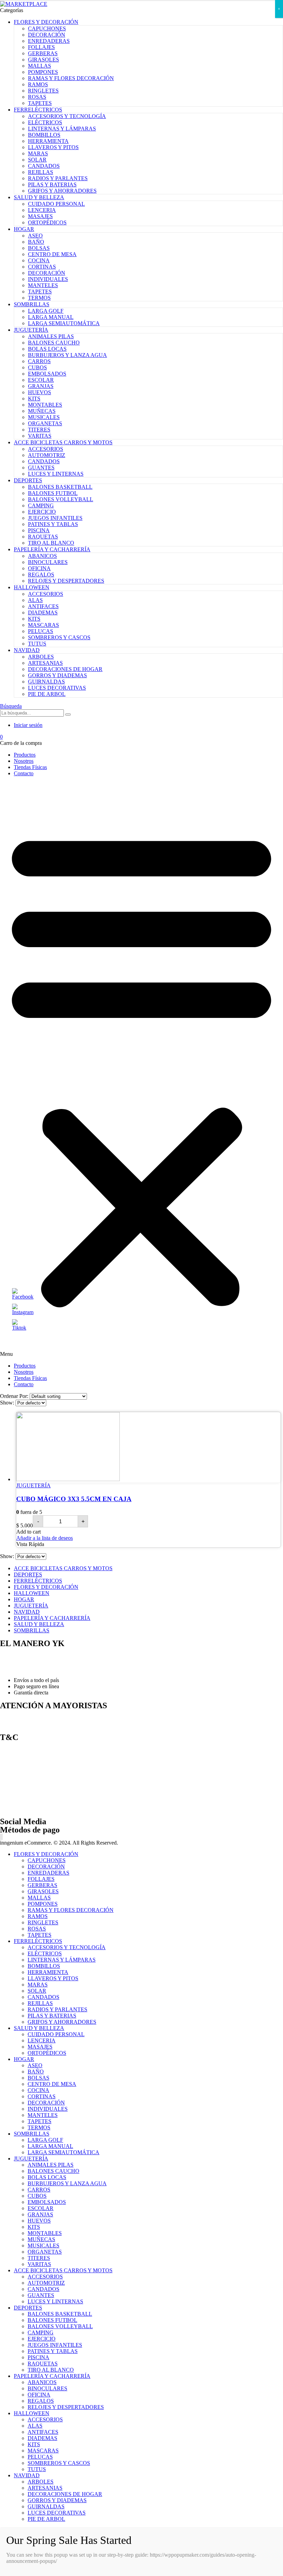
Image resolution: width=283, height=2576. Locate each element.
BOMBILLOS (44, 135)
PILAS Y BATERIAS (52, 184)
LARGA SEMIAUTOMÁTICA (64, 323)
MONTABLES (45, 405)
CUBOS (37, 367)
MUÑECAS (42, 411)
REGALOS (41, 575)
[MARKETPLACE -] (24, 4)
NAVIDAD (27, 650)
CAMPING (41, 506)
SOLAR (37, 160)
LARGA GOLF (46, 311)
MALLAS (40, 66)
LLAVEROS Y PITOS (53, 147)
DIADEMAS (43, 613)
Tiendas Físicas (30, 767)
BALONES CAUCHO (54, 343)
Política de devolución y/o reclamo (38, 1773)
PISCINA (39, 530)
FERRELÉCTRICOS (38, 110)
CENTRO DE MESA (52, 254)
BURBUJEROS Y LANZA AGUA (67, 355)
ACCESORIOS (46, 449)
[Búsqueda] (68, 715)
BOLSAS (39, 248)
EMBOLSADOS (47, 374)
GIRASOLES (43, 60)
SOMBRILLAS (32, 304)
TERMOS (39, 298)
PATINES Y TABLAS (53, 524)
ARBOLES (41, 657)
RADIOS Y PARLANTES (58, 178)
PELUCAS (41, 631)
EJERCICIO (42, 512)
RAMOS (38, 84)
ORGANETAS (45, 423)
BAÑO (36, 242)
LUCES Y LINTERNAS (56, 474)
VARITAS (40, 436)
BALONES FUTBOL (53, 493)
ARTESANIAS (45, 663)
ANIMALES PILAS (51, 336)
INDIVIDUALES (48, 279)
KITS (34, 398)
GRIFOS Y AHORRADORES (62, 191)
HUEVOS (40, 392)
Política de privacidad (23, 1809)
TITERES (39, 430)
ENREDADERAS (49, 41)
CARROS (39, 361)
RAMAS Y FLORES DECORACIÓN (71, 78)
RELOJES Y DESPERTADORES (66, 581)
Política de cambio (20, 1762)
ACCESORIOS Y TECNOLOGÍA (67, 116)
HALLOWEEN (32, 587)
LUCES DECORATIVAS (57, 688)
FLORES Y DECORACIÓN (46, 22)
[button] (141, 1070)
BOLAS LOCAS (47, 349)
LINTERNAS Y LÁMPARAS (62, 129)
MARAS (38, 153)
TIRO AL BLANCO (51, 543)
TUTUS (37, 644)
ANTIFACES (43, 606)
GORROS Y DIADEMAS (57, 675)
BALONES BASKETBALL (60, 487)
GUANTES (41, 468)
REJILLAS (41, 172)
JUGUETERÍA (31, 330)
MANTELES (43, 285)
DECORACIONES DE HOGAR (65, 669)
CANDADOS (44, 166)
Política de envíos (19, 1750)
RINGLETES (43, 91)
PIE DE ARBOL (47, 694)
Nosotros (24, 761)
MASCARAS (43, 625)
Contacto (24, 773)
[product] (148, 1447)
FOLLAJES (41, 47)
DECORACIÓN (47, 35)
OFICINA (39, 568)
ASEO (35, 236)
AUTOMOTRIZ (47, 455)
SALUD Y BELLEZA (39, 197)
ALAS (35, 600)
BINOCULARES (48, 562)
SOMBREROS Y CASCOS (59, 637)
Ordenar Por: (15, 1396)
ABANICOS (42, 556)
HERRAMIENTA (48, 141)
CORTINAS (42, 267)
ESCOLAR (41, 380)
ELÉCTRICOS (45, 122)
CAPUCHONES (47, 28)
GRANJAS (41, 386)
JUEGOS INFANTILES (55, 518)
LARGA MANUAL (51, 317)
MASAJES (40, 216)
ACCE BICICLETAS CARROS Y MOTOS (63, 442)
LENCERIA (42, 210)
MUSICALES (44, 417)
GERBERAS (43, 53)
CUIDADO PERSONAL (56, 204)
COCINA (39, 260)
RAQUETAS (43, 537)
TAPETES (40, 103)
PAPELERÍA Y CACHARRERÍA (52, 549)
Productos (25, 755)
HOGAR (24, 229)
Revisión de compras (23, 1797)
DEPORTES (28, 480)
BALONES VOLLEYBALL (61, 499)
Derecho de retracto (21, 1785)
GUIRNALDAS (46, 682)
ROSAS (37, 97)
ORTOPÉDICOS (47, 222)
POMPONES (43, 72)
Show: (8, 1403)
